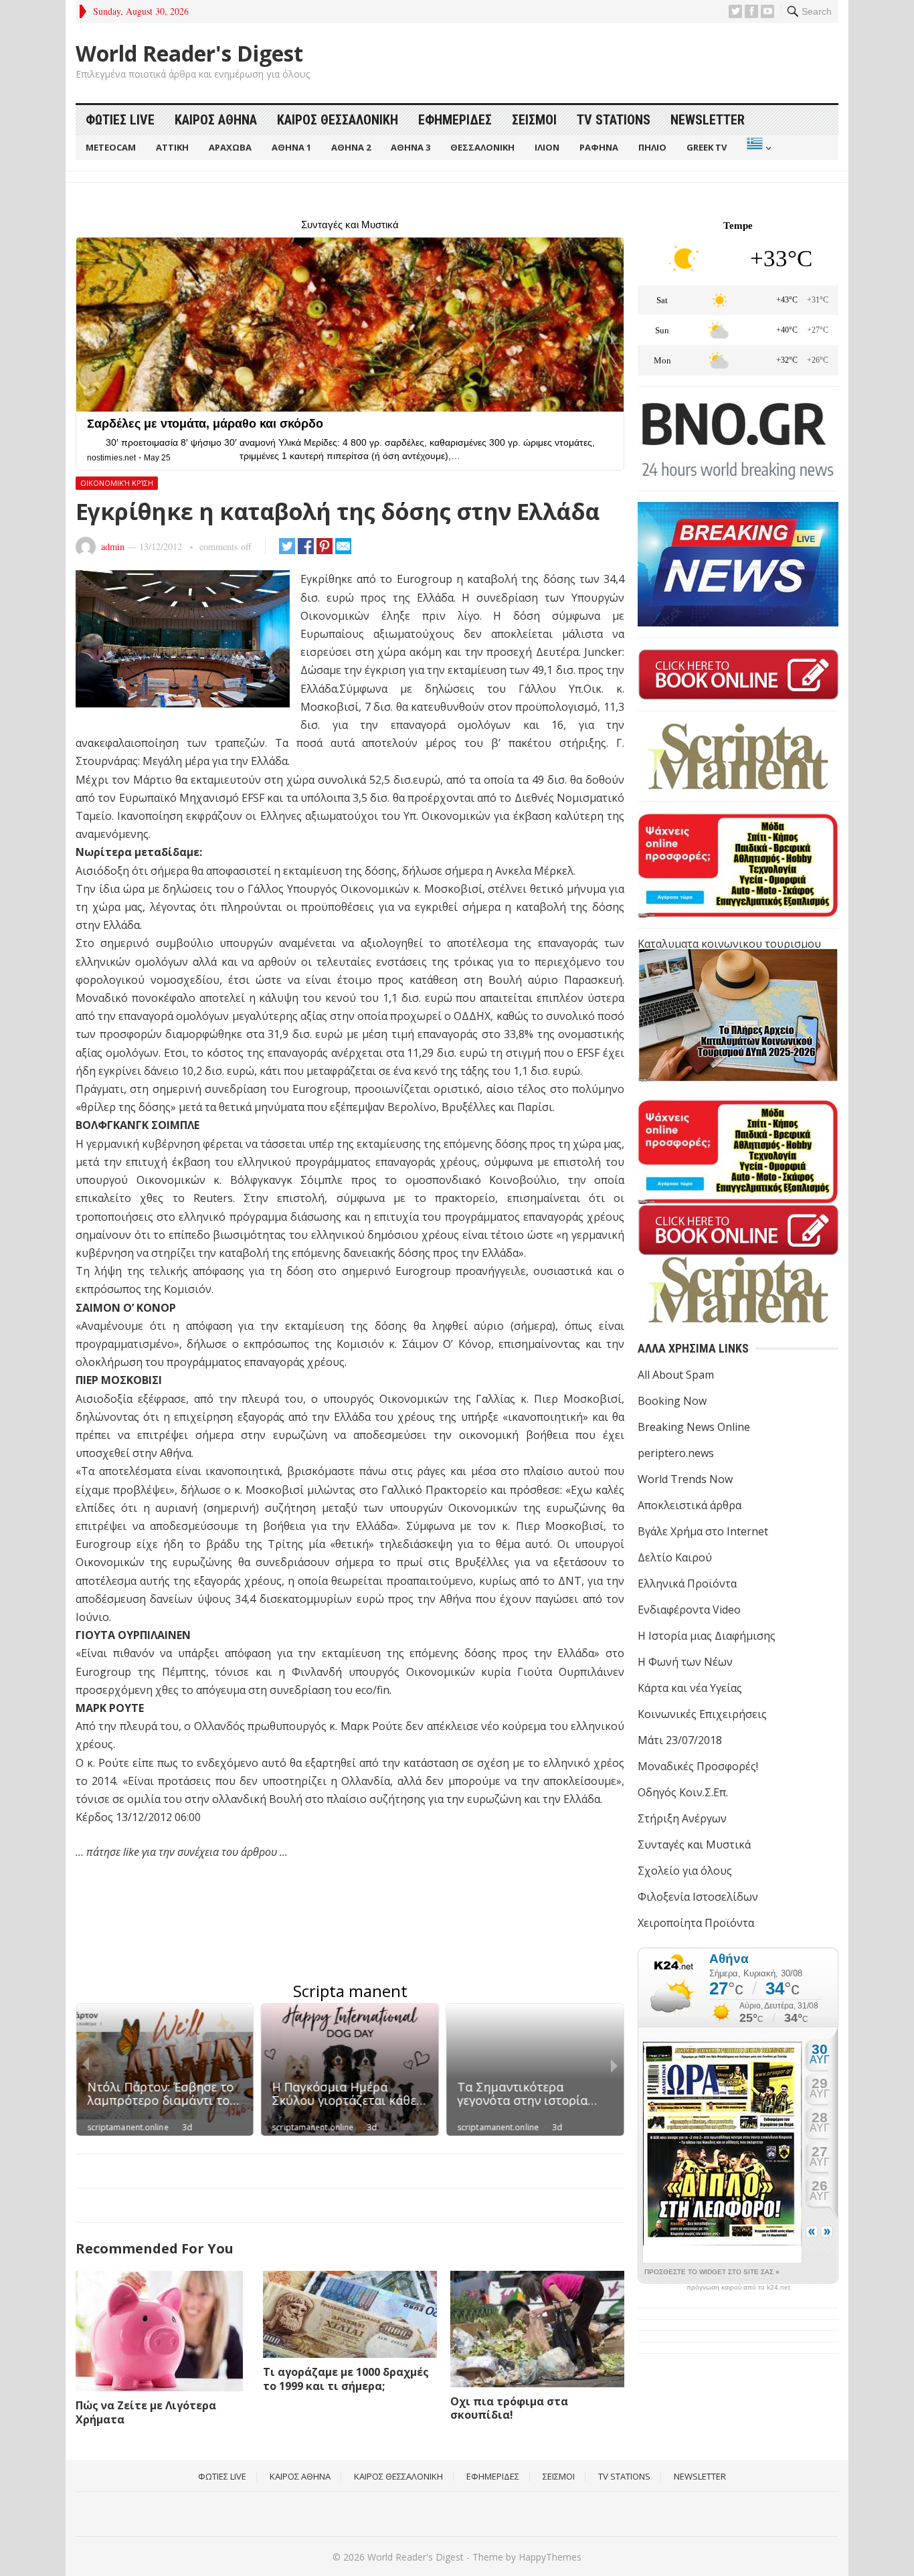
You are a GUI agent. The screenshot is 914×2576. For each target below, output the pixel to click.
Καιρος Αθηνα (216, 120)
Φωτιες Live (120, 120)
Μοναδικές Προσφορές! (698, 1766)
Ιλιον (547, 147)
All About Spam (676, 1375)
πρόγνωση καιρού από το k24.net (738, 2288)
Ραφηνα (599, 147)
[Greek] (758, 148)
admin (113, 546)
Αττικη (172, 147)
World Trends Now (685, 1479)
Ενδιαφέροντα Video (689, 1610)
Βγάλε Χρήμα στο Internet (703, 1531)
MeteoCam (111, 147)
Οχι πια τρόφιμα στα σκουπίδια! (509, 2408)
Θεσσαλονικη (482, 147)
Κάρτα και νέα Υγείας (690, 1688)
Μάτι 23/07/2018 (680, 1740)
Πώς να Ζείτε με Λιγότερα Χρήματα (146, 2412)
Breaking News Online (694, 1427)
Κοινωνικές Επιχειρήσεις (702, 1714)
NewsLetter (708, 120)
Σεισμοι (534, 120)
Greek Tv (707, 147)
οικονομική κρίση (117, 483)
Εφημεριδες (455, 120)
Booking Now (672, 1401)
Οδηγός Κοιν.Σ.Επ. (683, 1792)
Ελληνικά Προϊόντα (687, 1583)
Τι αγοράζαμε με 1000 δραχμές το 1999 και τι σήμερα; (346, 2379)
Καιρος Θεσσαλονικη (338, 120)
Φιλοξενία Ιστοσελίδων (698, 1897)
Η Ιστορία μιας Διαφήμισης (707, 1636)
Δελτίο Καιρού (675, 1557)
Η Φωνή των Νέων (685, 1662)
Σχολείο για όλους (685, 1871)
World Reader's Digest (189, 54)
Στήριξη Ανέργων (682, 1818)
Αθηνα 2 (351, 147)
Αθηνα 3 (410, 147)
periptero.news (676, 1453)
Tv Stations (614, 120)
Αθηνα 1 (291, 147)
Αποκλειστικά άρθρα (690, 1505)
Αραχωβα (230, 147)
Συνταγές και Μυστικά (694, 1844)
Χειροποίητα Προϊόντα (696, 1923)
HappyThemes (550, 2557)
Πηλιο (652, 147)
